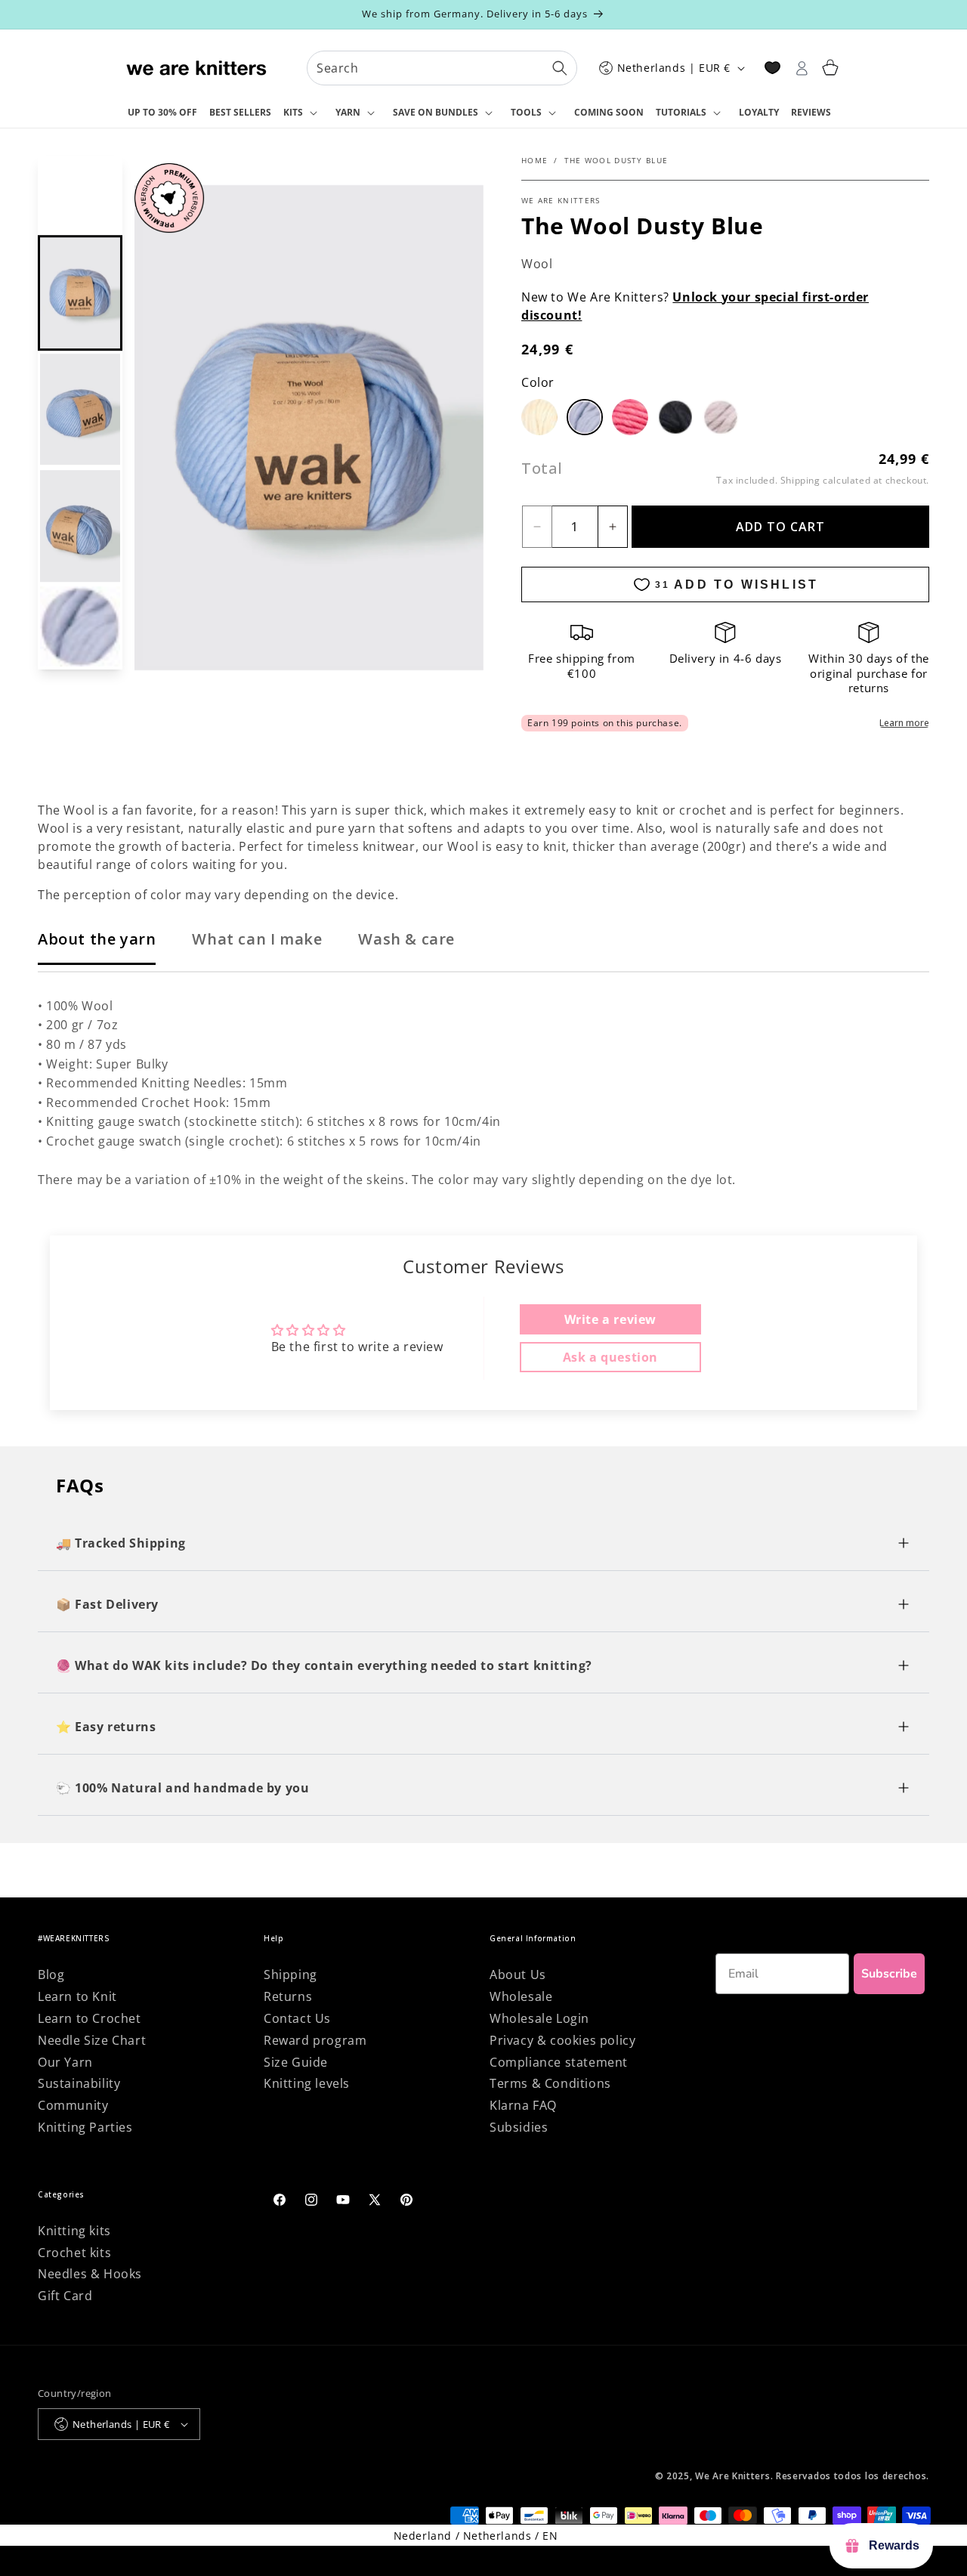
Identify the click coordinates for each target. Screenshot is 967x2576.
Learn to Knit (77, 1996)
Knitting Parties (85, 2127)
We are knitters (561, 200)
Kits (293, 112)
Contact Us (297, 2018)
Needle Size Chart (92, 2040)
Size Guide (296, 2062)
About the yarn (97, 939)
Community (73, 2105)
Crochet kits (74, 2253)
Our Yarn (65, 2062)
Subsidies (519, 2127)
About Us (518, 1975)
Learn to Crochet (90, 2018)
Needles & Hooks (90, 2274)
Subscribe (889, 1974)
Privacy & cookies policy (562, 2040)
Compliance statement (559, 2062)
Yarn (348, 112)
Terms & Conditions (550, 2083)
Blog (51, 1975)
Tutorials (681, 112)
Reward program (315, 2040)
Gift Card (65, 2296)
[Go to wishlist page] (772, 68)
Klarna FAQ (523, 2105)
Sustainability (79, 2083)
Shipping (800, 480)
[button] (303, 113)
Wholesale (521, 1996)
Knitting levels (307, 2083)
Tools (526, 112)
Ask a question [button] (610, 1357)
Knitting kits (74, 2231)
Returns (288, 1996)
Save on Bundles (436, 112)
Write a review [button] (610, 1319)
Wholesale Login (539, 2018)
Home (534, 160)
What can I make (257, 939)
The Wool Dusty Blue (616, 160)
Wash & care (406, 939)
